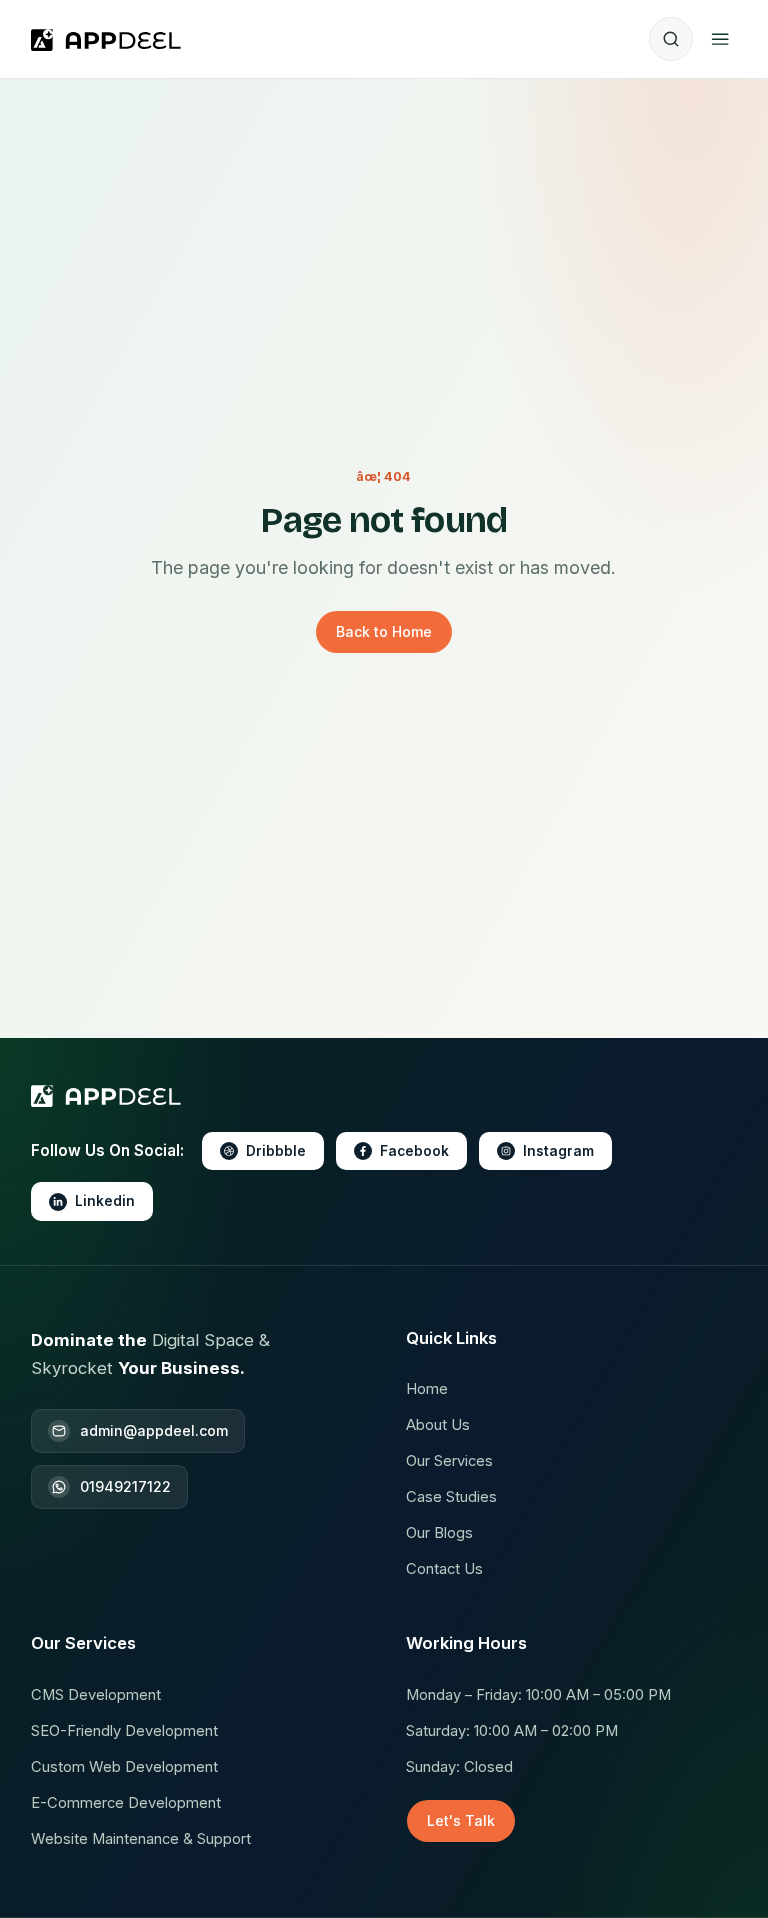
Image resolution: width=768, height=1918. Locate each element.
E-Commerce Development (126, 1803)
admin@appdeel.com (154, 1430)
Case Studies (451, 1497)
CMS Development (96, 1695)
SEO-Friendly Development (124, 1731)
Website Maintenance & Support (141, 1839)
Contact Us (444, 1569)
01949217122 (125, 1486)
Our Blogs (439, 1533)
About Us (438, 1425)
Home (427, 1389)
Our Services (449, 1461)
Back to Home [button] (384, 631)
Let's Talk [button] (461, 1820)
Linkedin (105, 1201)
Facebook (414, 1151)
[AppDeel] (110, 39)
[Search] (671, 39)
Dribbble (276, 1151)
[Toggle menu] (720, 39)
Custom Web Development (124, 1767)
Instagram (558, 1151)
